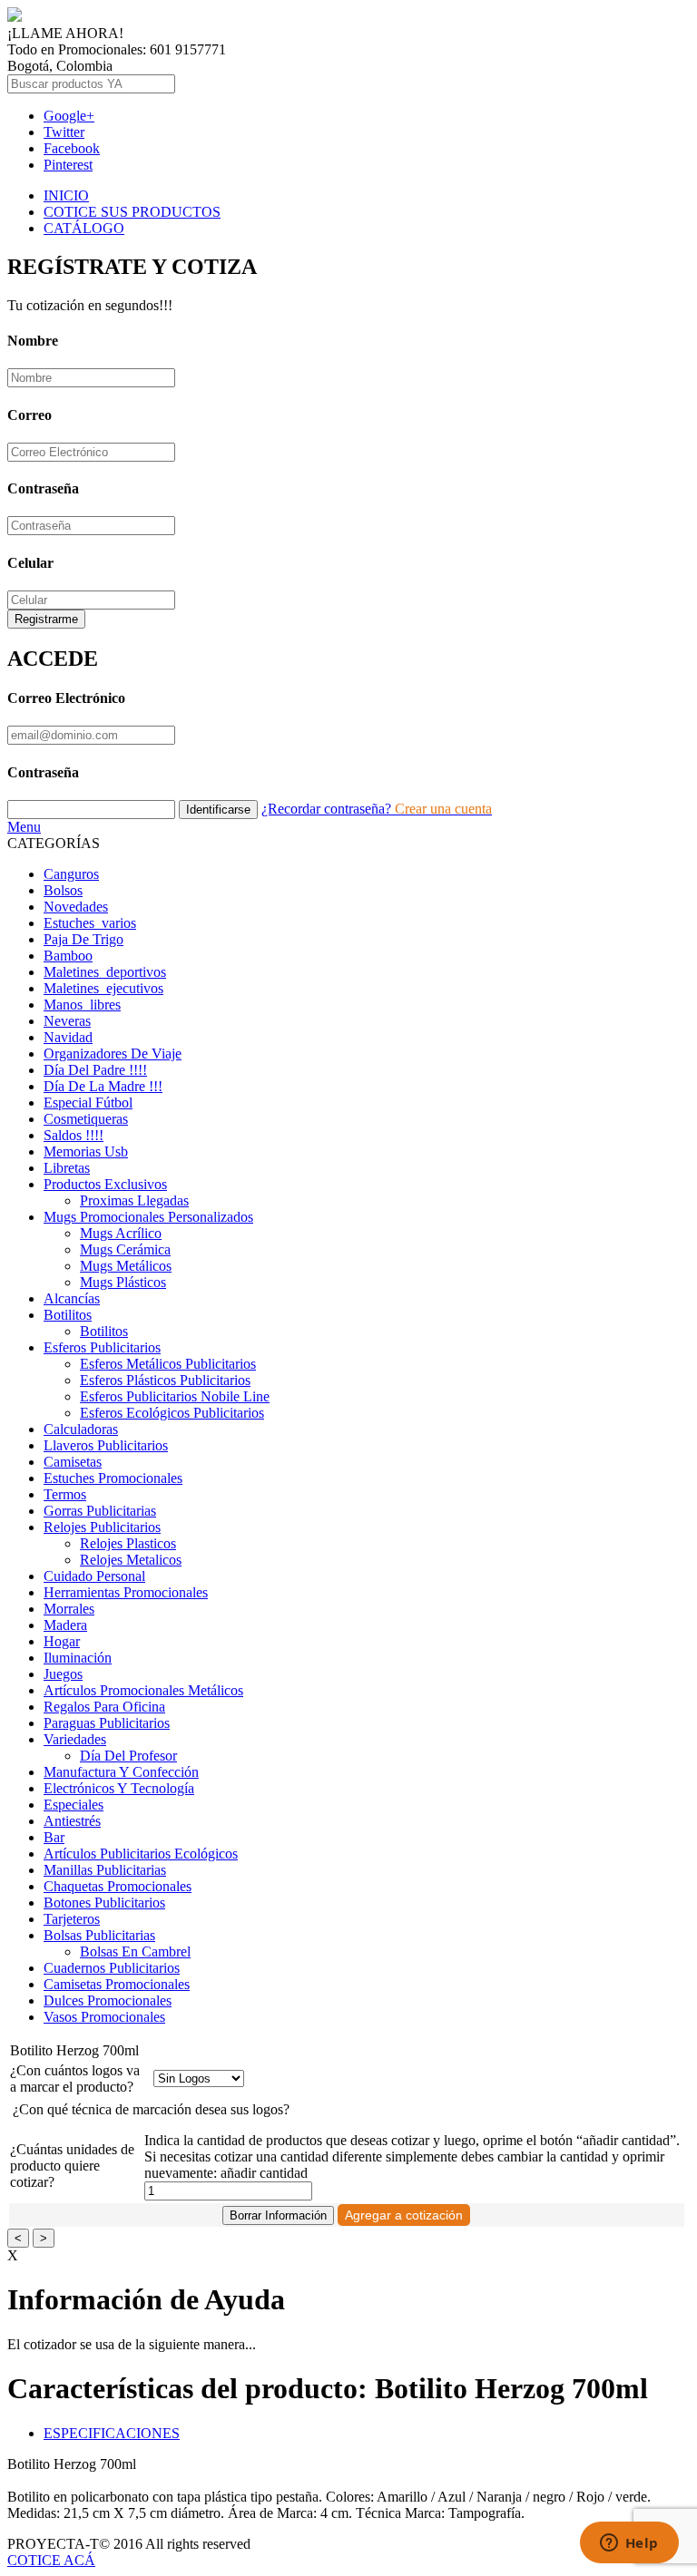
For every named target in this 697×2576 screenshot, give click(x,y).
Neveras (67, 1021)
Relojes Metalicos (131, 1560)
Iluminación (78, 1658)
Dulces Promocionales (108, 2000)
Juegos (63, 1674)
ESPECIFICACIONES (112, 2433)
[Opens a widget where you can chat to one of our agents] (629, 2544)
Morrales (69, 1609)
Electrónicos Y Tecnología (119, 1788)
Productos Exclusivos (105, 1184)
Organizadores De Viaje (113, 1054)
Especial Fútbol (88, 1103)
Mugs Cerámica (125, 1249)
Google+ (69, 116)
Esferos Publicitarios (102, 1347)
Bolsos (63, 890)
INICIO (66, 195)
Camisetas (73, 1462)
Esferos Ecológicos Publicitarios (172, 1413)
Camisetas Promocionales (117, 1984)
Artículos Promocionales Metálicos (143, 1690)
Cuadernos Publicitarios (112, 1968)
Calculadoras (81, 1429)
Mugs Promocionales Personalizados (148, 1217)
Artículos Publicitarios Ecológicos (141, 1854)
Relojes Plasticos (128, 1543)
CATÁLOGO (84, 228)
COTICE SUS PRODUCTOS (132, 212)
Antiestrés (72, 1821)
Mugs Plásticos (123, 1282)
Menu (24, 827)
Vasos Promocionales (104, 2017)
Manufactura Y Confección (121, 1772)
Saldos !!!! (74, 1135)
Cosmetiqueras (86, 1119)
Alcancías (72, 1298)
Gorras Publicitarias (100, 1511)
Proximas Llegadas (134, 1200)
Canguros (71, 874)
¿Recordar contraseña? (328, 809)
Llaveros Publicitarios (106, 1445)
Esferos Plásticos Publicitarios (165, 1380)
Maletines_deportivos (105, 972)
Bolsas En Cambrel (135, 1952)
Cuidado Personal (94, 1576)
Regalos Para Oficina (104, 1707)
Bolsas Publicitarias (99, 1935)
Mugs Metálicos (126, 1266)
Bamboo (68, 956)
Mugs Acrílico (121, 1233)
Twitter (64, 132)
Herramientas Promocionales (126, 1592)
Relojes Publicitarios (102, 1527)
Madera (65, 1625)
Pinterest (68, 165)
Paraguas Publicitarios (107, 1723)
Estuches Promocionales (113, 1478)
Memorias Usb (86, 1151)
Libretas (67, 1168)
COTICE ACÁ (51, 2560)
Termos (65, 1494)
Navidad (68, 1037)
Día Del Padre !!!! (95, 1070)
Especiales (74, 1805)
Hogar (62, 1641)
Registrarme (46, 619)
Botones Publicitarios (104, 1903)
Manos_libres (82, 1005)
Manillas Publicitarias (105, 1870)
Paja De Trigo (83, 939)
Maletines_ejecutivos (103, 988)
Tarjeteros (72, 1919)
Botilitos (68, 1315)
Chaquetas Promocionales (118, 1886)
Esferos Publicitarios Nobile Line (175, 1396)
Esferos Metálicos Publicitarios (168, 1364)
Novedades (76, 907)
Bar (54, 1837)
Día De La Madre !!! (103, 1086)
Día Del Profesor (128, 1756)
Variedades (75, 1739)
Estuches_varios (90, 923)
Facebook (72, 148)
